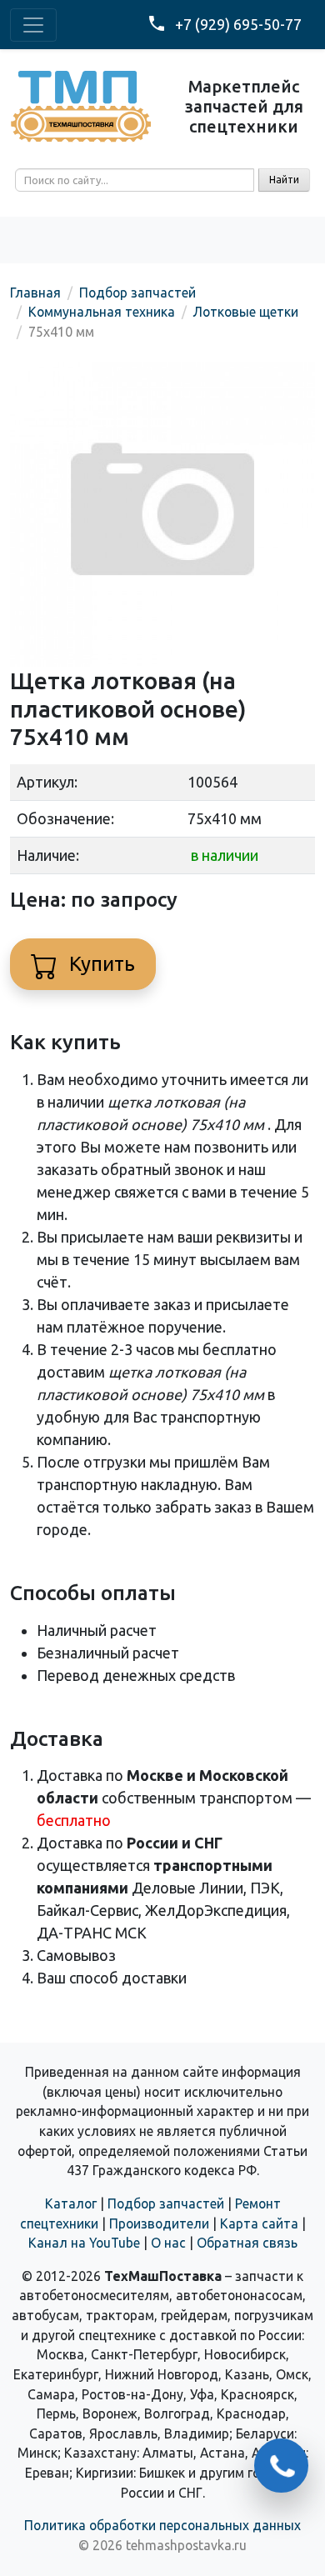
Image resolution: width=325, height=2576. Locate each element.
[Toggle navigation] (33, 25)
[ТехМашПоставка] (81, 104)
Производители (159, 2223)
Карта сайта (259, 2223)
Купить (100, 964)
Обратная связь (247, 2243)
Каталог (71, 2203)
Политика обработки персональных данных (162, 2525)
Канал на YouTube (84, 2243)
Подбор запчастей (166, 2203)
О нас (168, 2243)
